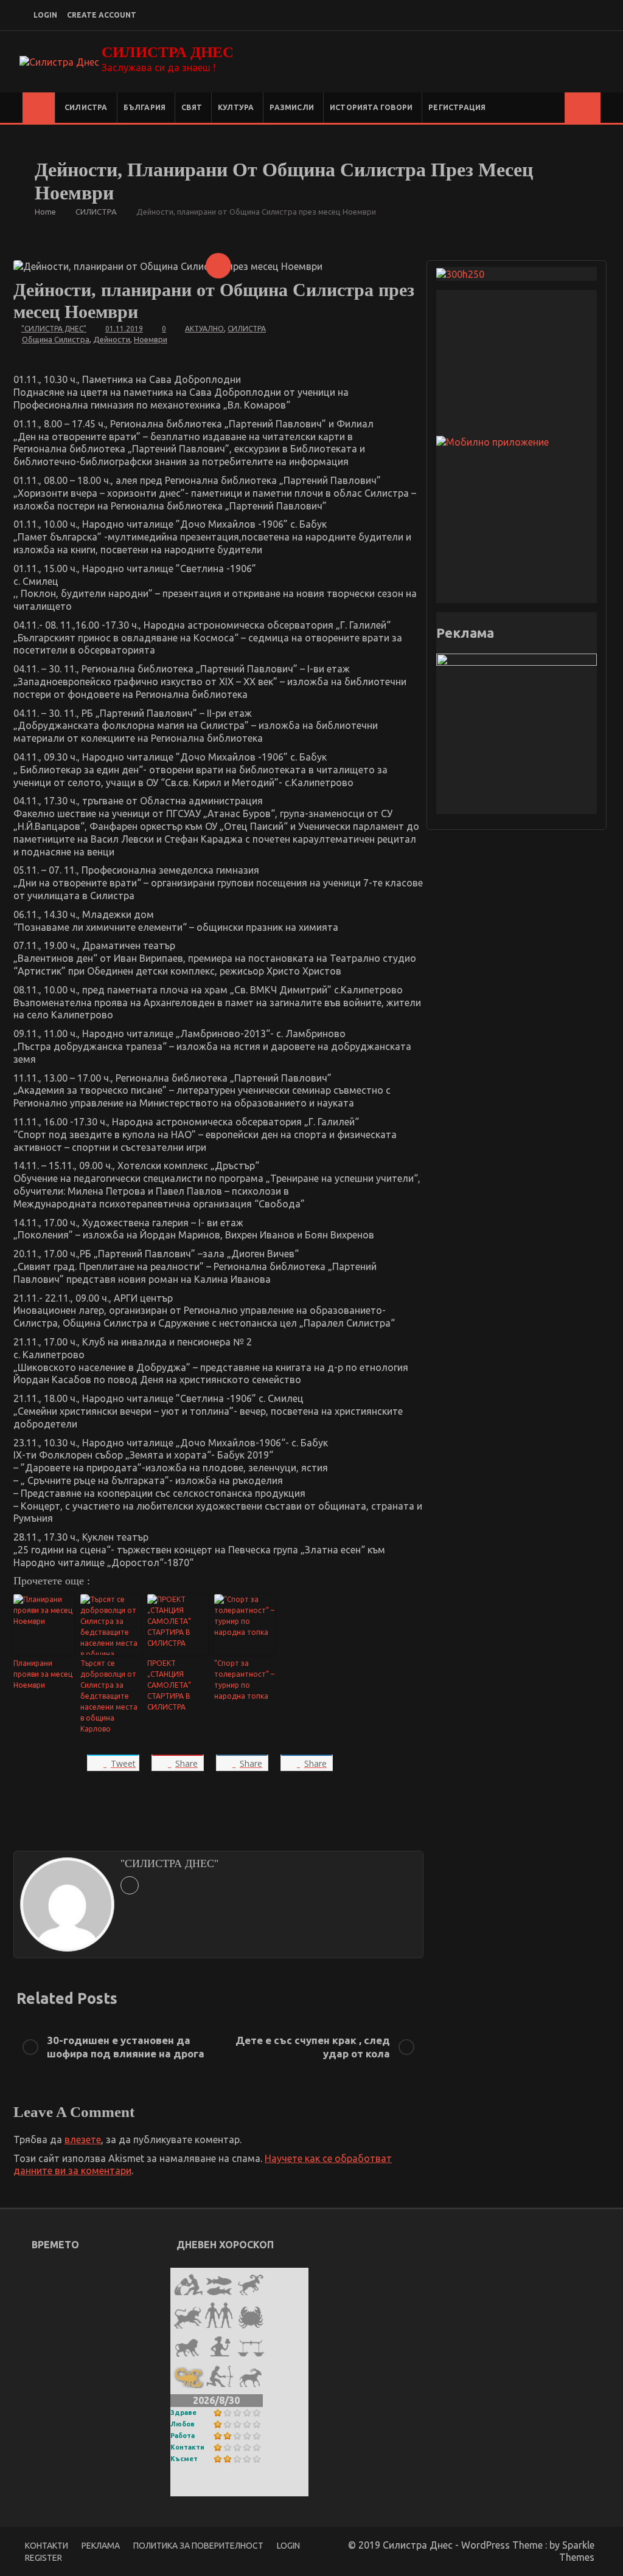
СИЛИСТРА (86, 107)
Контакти (187, 2447)
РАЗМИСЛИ (292, 107)
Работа (183, 2436)
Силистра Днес (168, 52)
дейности (112, 339)
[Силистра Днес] (39, 108)
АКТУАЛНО (204, 329)
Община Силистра (56, 339)
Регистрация (457, 107)
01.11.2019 (124, 329)
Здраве (183, 2412)
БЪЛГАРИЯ (145, 107)
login (45, 15)
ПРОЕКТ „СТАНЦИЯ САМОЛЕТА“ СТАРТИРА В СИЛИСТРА (169, 1685)
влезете (83, 2139)
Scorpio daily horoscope (228, 2488)
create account (102, 15)
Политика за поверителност (198, 2546)
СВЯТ (192, 107)
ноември (151, 339)
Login (288, 2546)
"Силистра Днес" (54, 329)
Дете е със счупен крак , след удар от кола (313, 2047)
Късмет (184, 2459)
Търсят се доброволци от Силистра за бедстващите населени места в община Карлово (109, 1696)
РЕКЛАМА (101, 2546)
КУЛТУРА (236, 107)
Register (44, 2558)
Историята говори (371, 107)
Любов (183, 2424)
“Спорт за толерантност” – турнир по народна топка (244, 1680)
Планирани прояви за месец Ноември (43, 1674)
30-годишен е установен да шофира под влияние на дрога (126, 2047)
